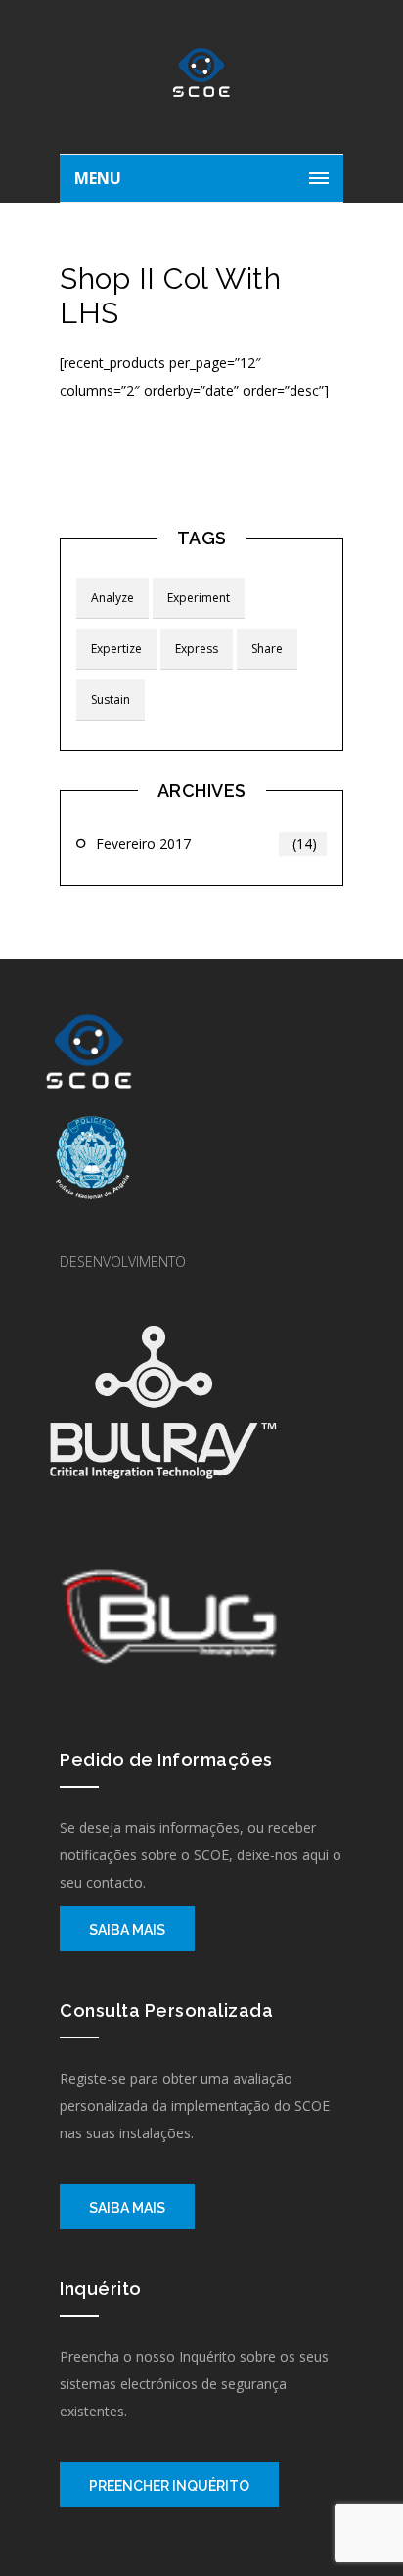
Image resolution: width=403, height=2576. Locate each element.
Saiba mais (127, 1930)
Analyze (112, 598)
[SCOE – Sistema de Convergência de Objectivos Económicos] (201, 82)
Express (197, 649)
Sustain (111, 700)
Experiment (199, 598)
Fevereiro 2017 (206, 843)
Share (267, 649)
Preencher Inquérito (169, 2486)
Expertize (116, 649)
